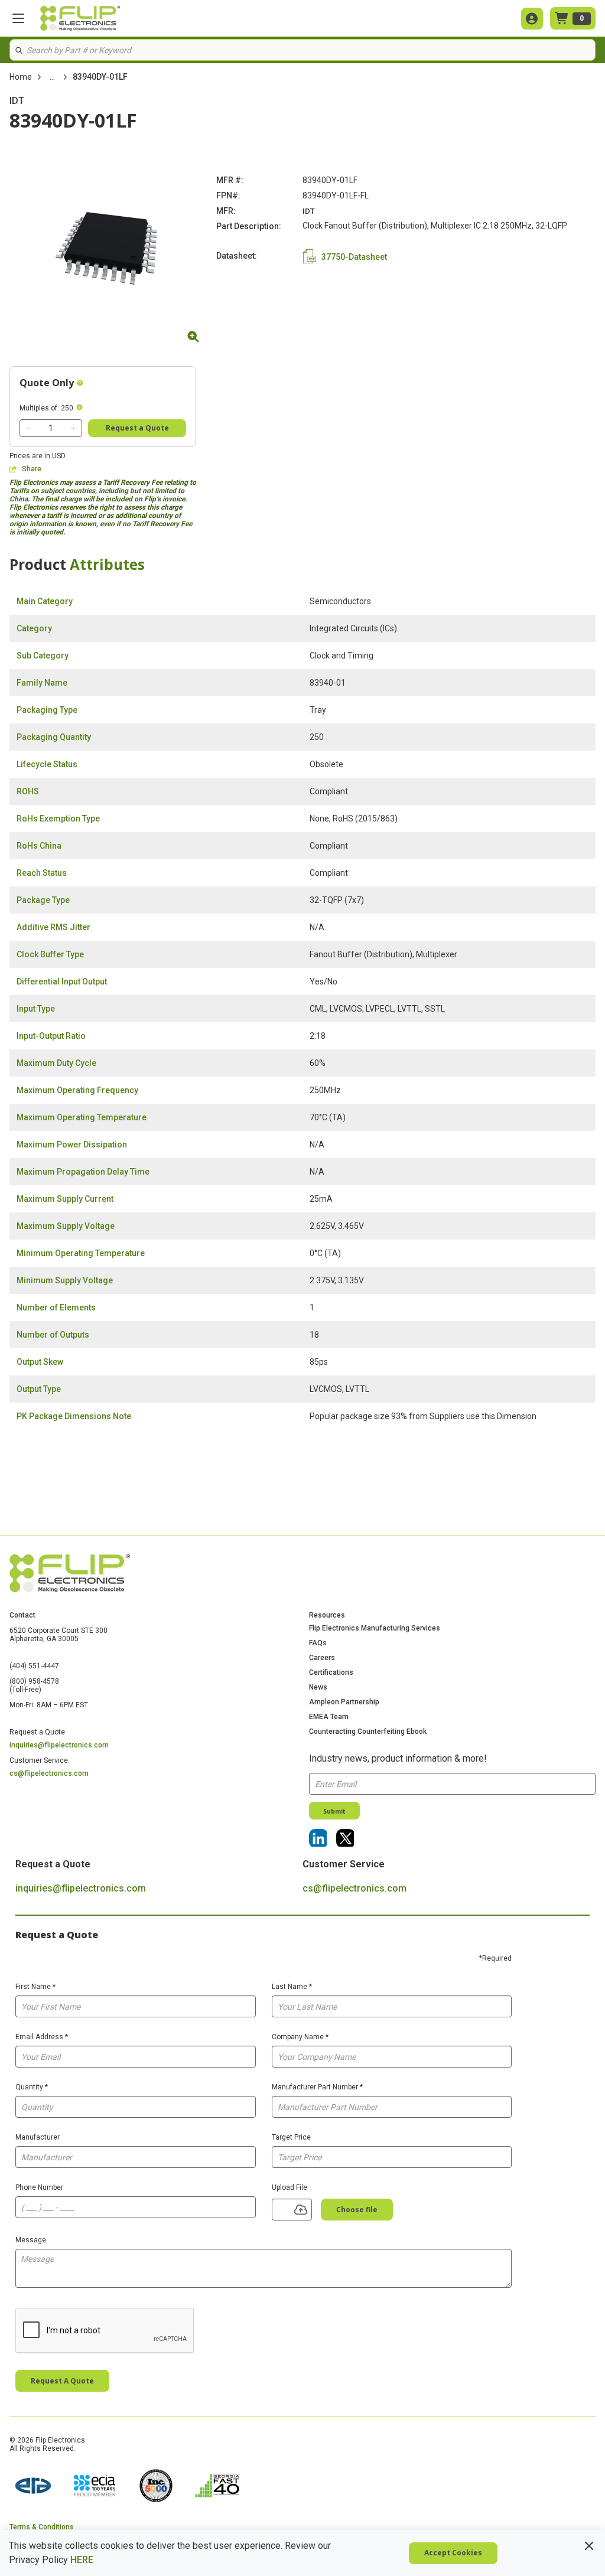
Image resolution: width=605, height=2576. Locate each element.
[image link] (33, 2487)
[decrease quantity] (28, 428)
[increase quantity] (73, 428)
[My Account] (532, 19)
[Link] (318, 1838)
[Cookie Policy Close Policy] (589, 2546)
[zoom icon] (191, 337)
